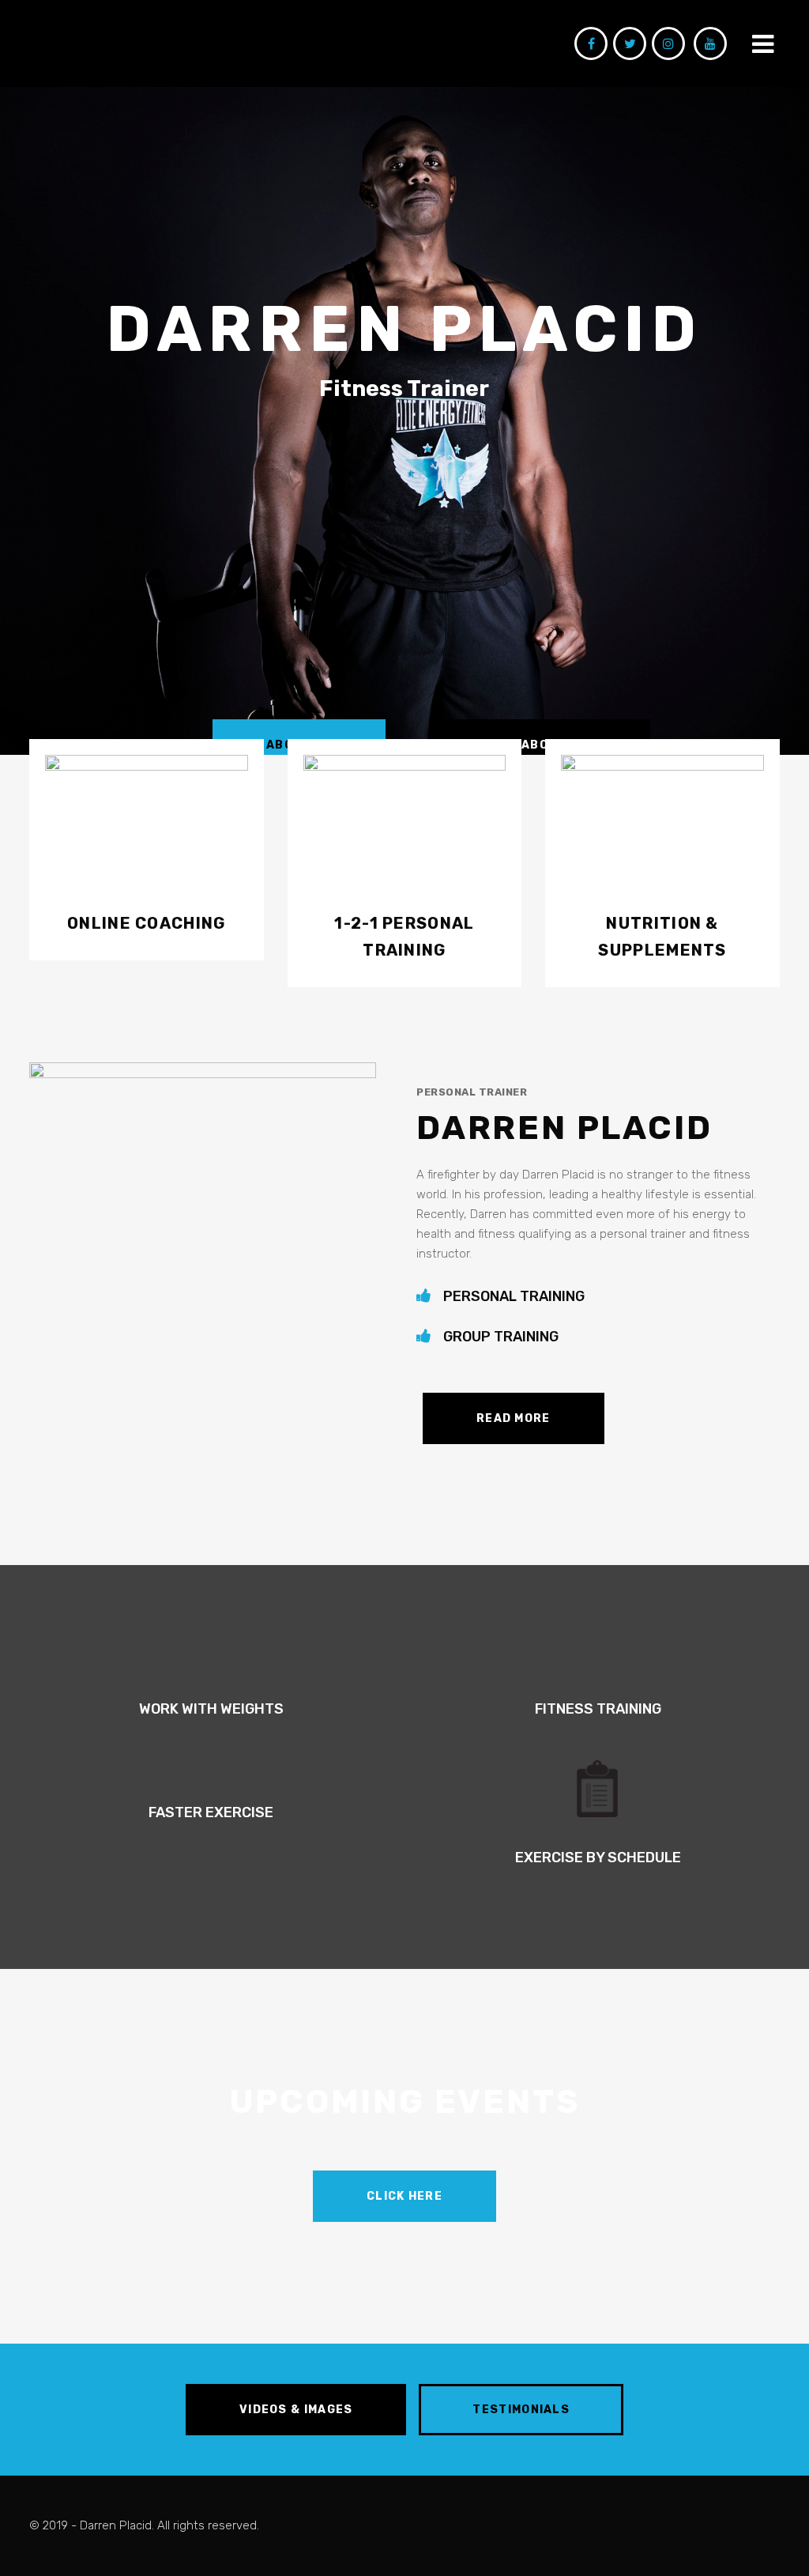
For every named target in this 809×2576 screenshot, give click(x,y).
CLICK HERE (404, 2196)
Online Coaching (147, 923)
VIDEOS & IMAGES (296, 2410)
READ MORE (514, 1418)
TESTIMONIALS (521, 2410)
